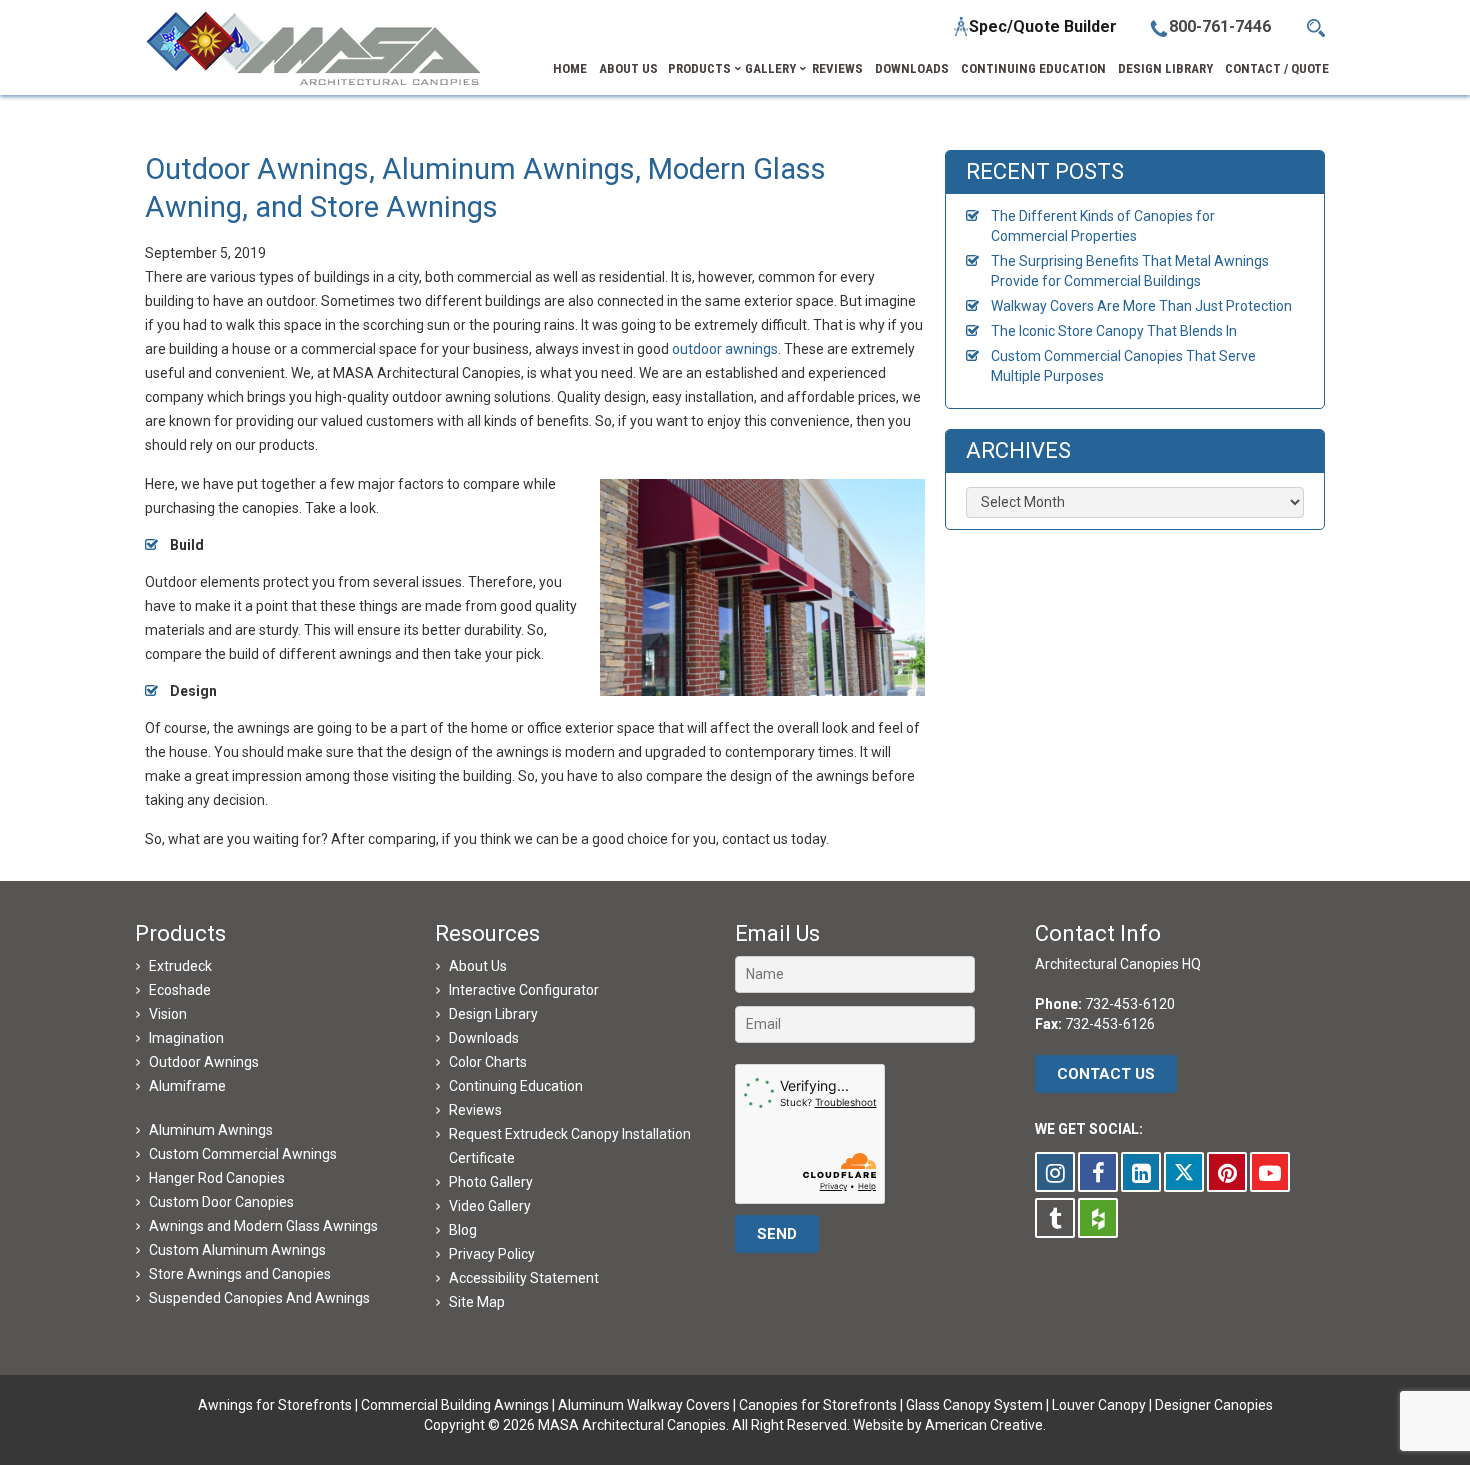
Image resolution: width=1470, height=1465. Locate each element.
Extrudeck (180, 966)
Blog (463, 1230)
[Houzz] (1098, 1218)
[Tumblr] (1055, 1218)
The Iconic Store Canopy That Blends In (1114, 331)
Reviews (475, 1110)
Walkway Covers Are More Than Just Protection (1141, 306)
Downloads (484, 1038)
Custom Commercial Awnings (243, 1154)
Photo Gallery (491, 1182)
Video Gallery (490, 1206)
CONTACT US (1106, 1074)
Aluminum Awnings (211, 1130)
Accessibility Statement (524, 1278)
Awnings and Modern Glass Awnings (263, 1226)
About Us (478, 966)
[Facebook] (1098, 1172)
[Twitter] (1184, 1172)
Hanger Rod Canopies (217, 1178)
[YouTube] (1270, 1172)
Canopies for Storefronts (818, 1405)
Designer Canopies (1214, 1405)
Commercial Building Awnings (455, 1405)
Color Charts (488, 1062)
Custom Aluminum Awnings (237, 1250)
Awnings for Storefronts (275, 1405)
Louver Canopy (1099, 1405)
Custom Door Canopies (221, 1202)
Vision (168, 1014)
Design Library (493, 1014)
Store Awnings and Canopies (240, 1274)
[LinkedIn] (1141, 1172)
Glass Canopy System (974, 1405)
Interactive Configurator (524, 990)
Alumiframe (187, 1086)
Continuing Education (516, 1086)
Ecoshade (180, 990)
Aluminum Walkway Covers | (648, 1405)
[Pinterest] (1227, 1172)
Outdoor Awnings (204, 1062)
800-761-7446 (1220, 26)
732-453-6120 (1130, 1004)
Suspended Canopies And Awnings (259, 1298)
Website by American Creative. (949, 1425)
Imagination (186, 1038)
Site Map (477, 1302)
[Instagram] (1055, 1172)
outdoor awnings (725, 349)
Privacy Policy (492, 1254)
